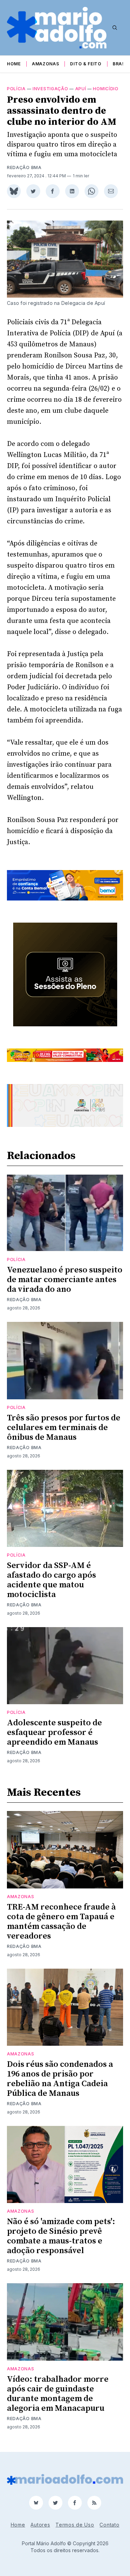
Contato (109, 2525)
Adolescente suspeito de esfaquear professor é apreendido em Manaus (54, 1733)
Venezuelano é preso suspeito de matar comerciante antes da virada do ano (65, 1280)
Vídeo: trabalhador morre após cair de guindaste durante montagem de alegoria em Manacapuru (58, 2394)
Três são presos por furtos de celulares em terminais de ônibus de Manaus (64, 1428)
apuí (81, 89)
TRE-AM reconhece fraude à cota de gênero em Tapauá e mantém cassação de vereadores (61, 1922)
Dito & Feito (86, 64)
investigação (50, 89)
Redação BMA (24, 167)
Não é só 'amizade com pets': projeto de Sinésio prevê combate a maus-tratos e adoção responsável (61, 2236)
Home (14, 64)
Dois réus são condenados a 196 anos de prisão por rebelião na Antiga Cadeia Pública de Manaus (60, 2079)
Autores (40, 2525)
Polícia (16, 89)
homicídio (106, 89)
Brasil (121, 64)
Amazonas (46, 64)
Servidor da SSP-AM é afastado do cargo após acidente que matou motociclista (51, 1580)
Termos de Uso (75, 2525)
